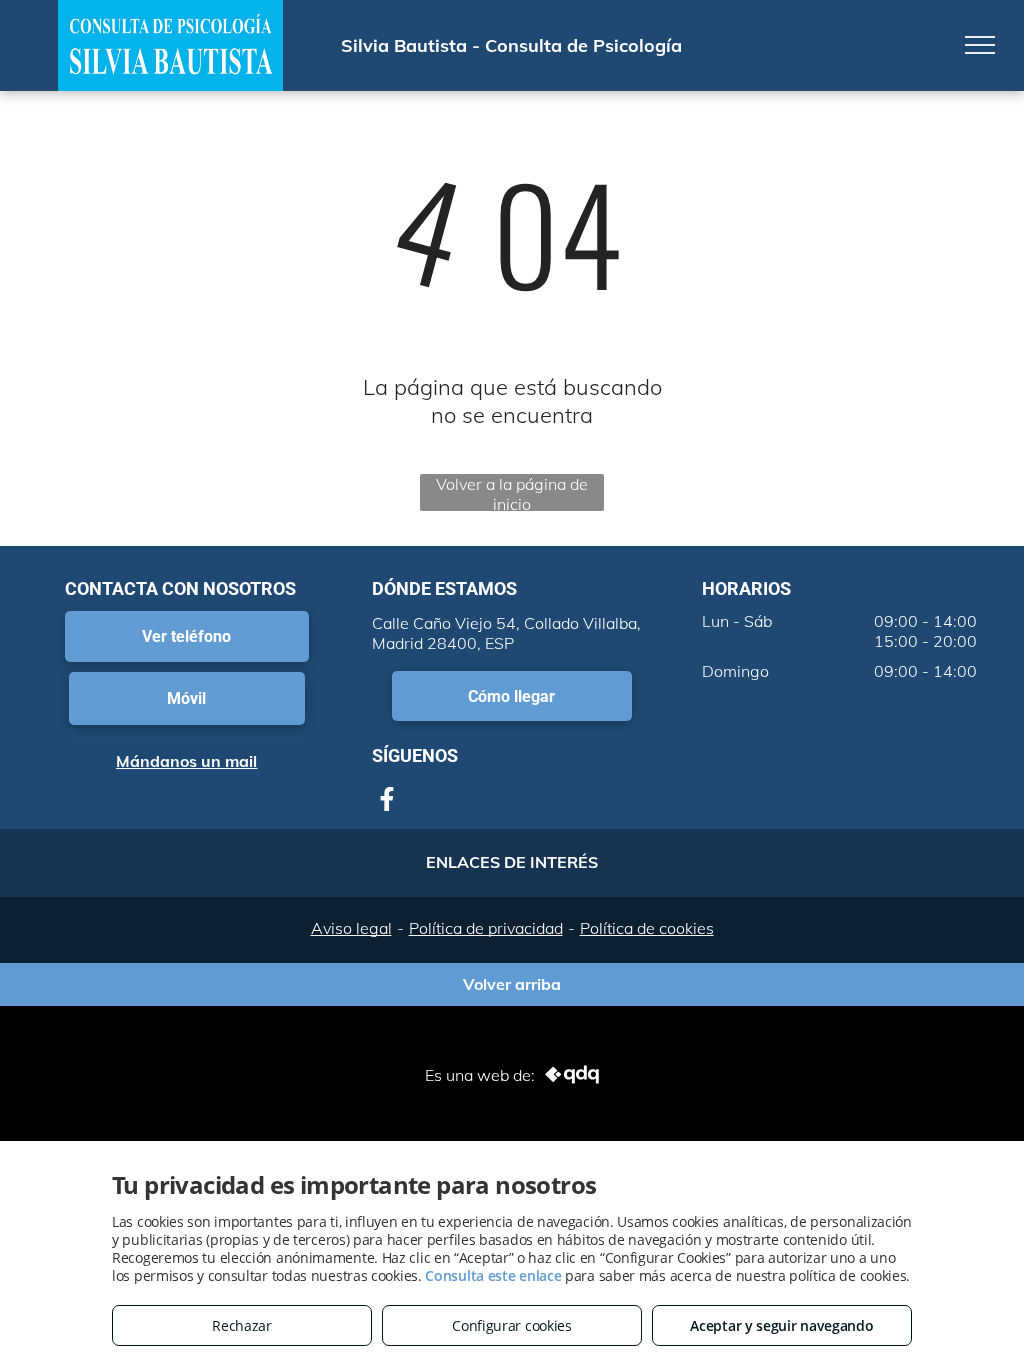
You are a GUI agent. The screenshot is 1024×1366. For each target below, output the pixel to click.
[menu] (980, 45)
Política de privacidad (486, 928)
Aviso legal (351, 928)
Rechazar (242, 1325)
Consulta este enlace (493, 1275)
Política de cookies (647, 928)
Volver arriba (512, 980)
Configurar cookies (512, 1325)
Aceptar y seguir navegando (781, 1325)
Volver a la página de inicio (512, 492)
